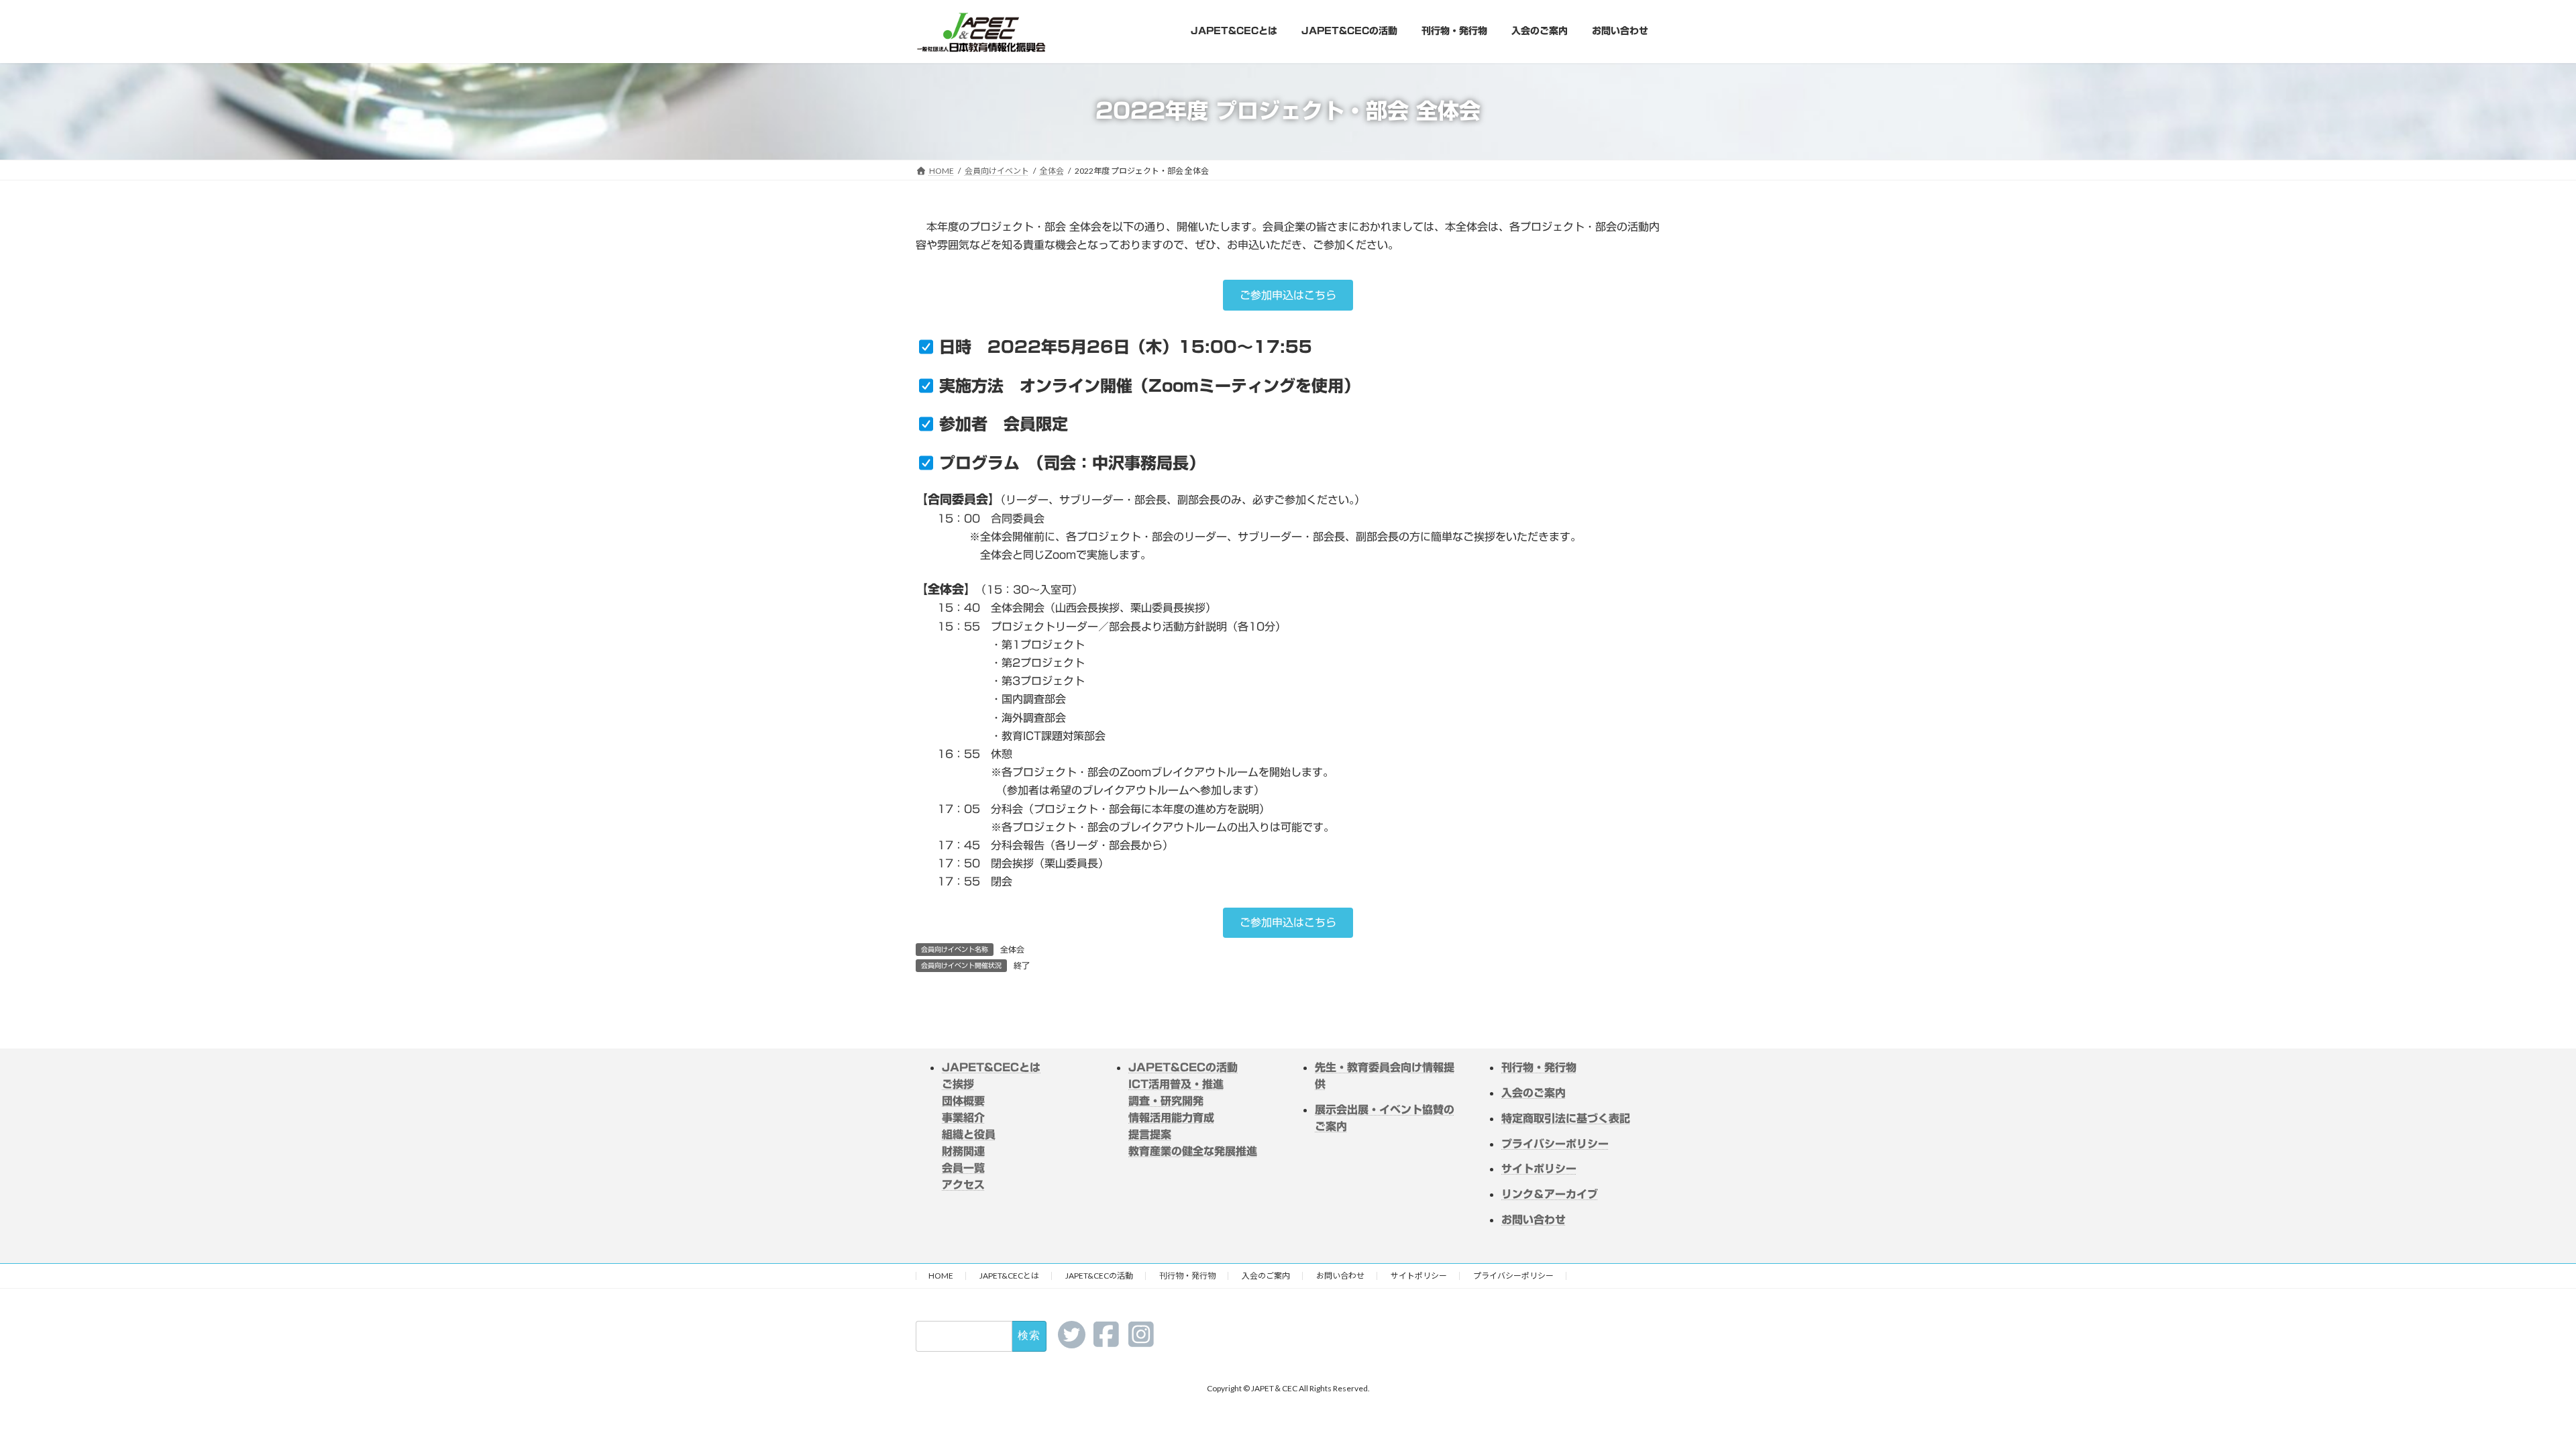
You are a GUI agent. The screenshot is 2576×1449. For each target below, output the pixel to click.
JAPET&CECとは (991, 1067)
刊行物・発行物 (1187, 1276)
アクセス (963, 1185)
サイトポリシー (1419, 1276)
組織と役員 (969, 1134)
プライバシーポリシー (1513, 1276)
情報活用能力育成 (1171, 1118)
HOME (941, 1276)
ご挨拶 (958, 1084)
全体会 (1012, 949)
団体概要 (963, 1101)
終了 (1022, 965)
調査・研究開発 (1166, 1101)
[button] (1288, 295)
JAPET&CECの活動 (1183, 1067)
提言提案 (1150, 1134)
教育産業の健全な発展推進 (1193, 1151)
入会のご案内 (1266, 1276)
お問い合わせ (1340, 1276)
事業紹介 (963, 1118)
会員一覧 (963, 1168)
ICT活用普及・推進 (1176, 1084)
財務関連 (963, 1151)
